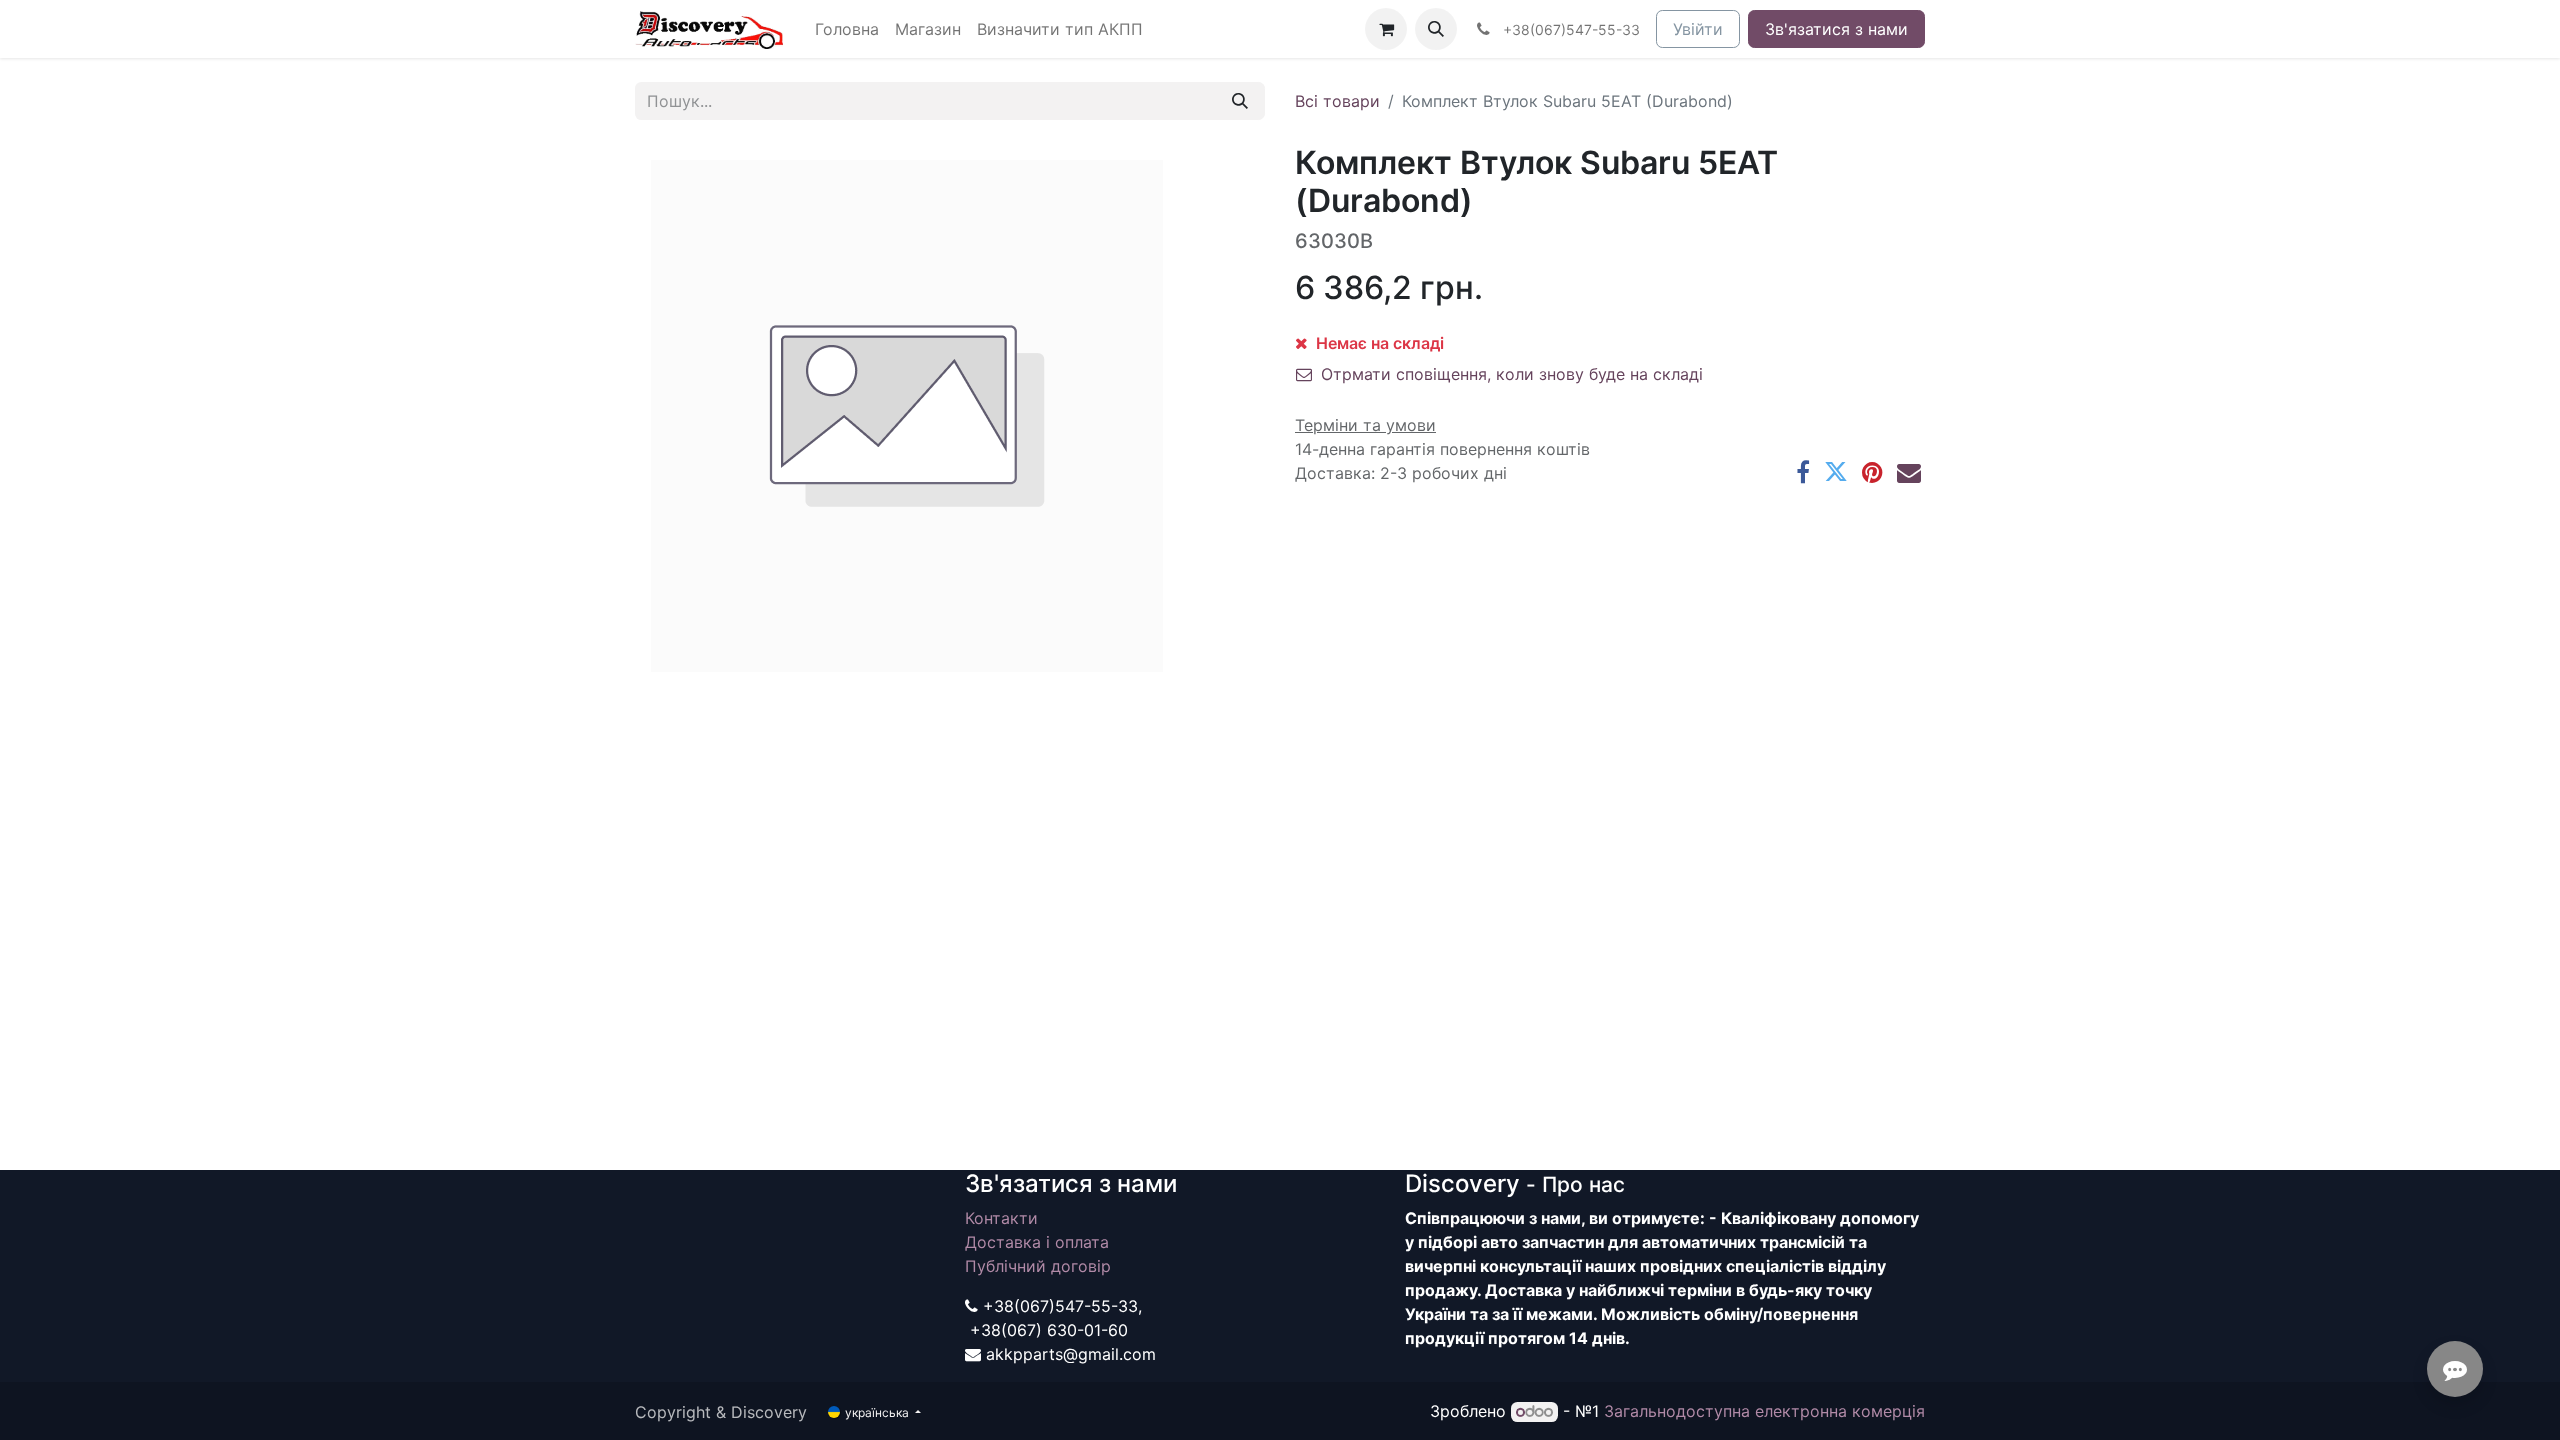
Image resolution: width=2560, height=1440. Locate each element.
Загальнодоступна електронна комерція (1764, 1411)
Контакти (1001, 1218)
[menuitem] (847, 29)
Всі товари (1337, 101)
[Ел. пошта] (1909, 472)
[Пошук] (1240, 101)
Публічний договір (1038, 1266)
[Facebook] (1803, 472)
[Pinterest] (1872, 472)
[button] (1436, 29)
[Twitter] (1836, 472)
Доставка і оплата (1037, 1242)
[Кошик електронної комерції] (1386, 29)
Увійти (1698, 29)
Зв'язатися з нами (1836, 29)
